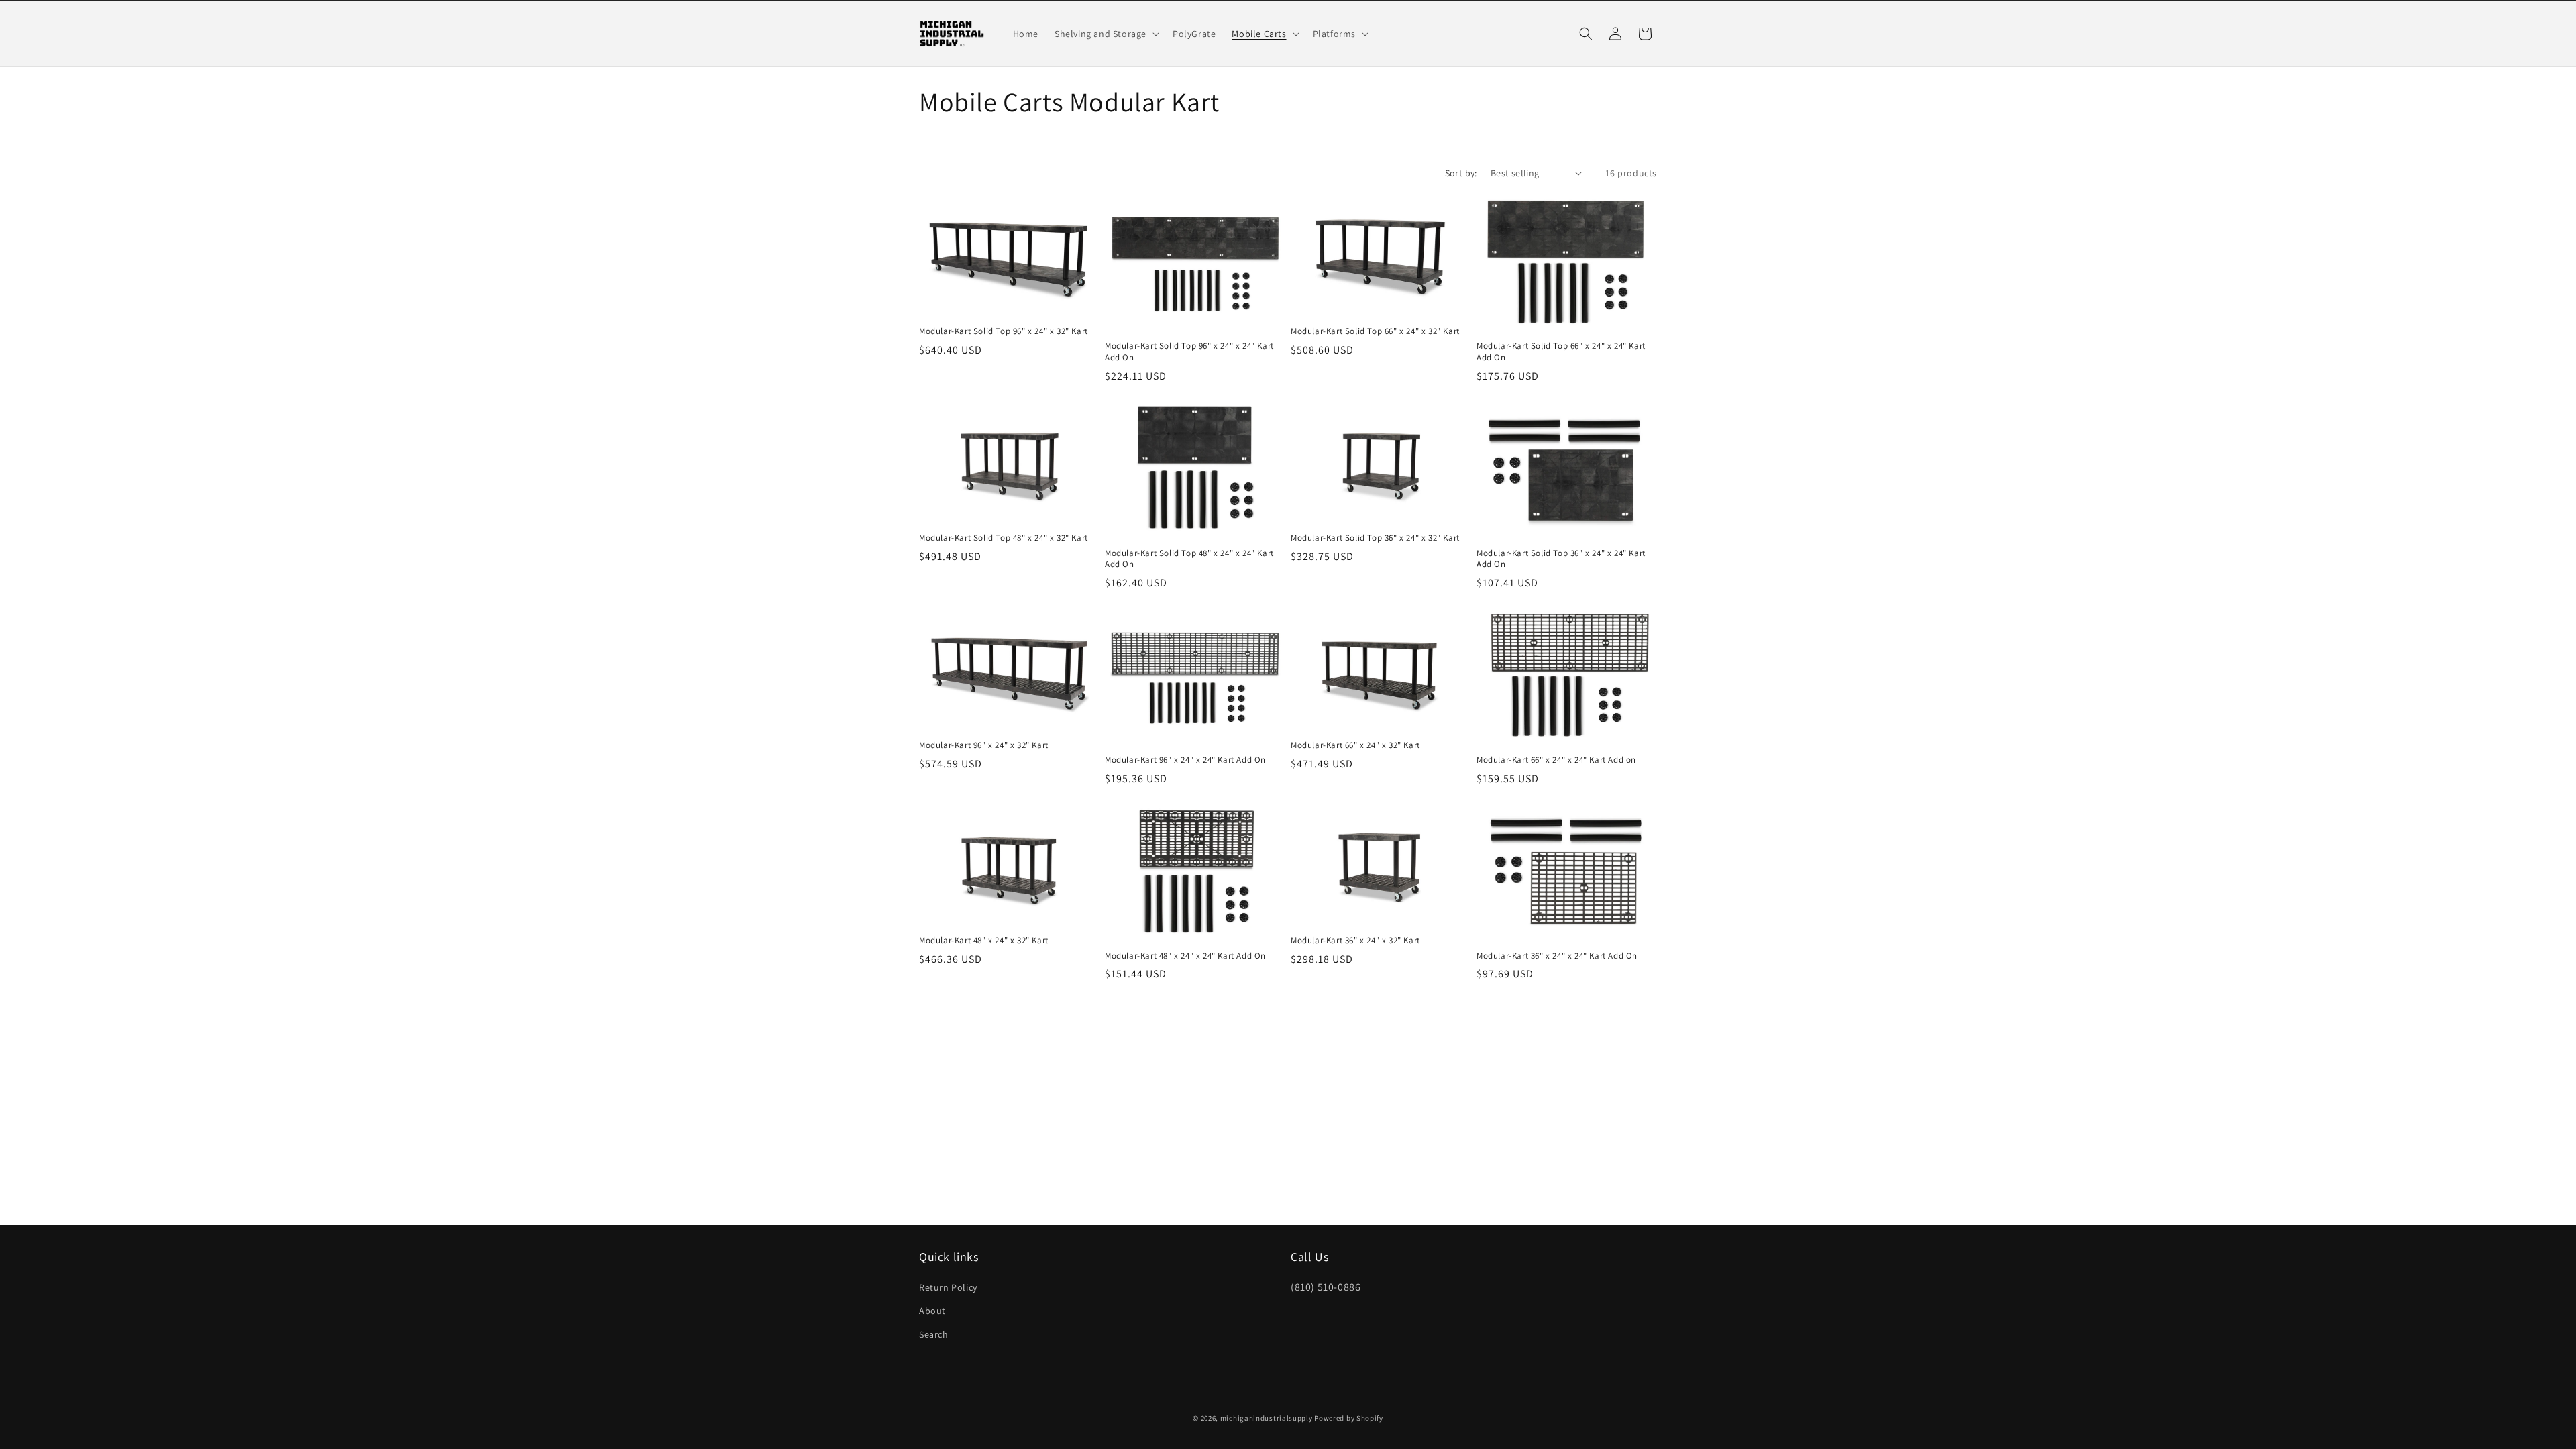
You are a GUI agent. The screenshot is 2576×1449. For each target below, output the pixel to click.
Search (934, 1334)
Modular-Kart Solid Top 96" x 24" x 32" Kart (1004, 331)
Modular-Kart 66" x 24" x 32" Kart (1355, 745)
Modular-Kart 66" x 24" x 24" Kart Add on (1556, 760)
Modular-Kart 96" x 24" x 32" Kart (984, 745)
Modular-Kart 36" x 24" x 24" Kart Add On (1557, 956)
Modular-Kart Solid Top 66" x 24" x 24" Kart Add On (1561, 352)
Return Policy (948, 1287)
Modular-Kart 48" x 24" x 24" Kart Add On (1185, 956)
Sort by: (1461, 173)
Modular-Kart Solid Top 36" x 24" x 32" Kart (1375, 538)
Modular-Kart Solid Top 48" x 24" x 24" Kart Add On (1189, 559)
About (932, 1311)
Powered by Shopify (1349, 1418)
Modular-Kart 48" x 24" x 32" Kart (984, 941)
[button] (1106, 34)
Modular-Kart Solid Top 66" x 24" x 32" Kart (1375, 331)
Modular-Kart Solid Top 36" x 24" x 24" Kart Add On (1561, 559)
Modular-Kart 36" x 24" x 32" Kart (1355, 941)
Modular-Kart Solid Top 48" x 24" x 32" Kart (1004, 538)
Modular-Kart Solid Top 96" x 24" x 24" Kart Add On (1189, 352)
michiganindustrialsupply (1267, 1418)
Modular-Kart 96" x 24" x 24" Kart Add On (1185, 760)
